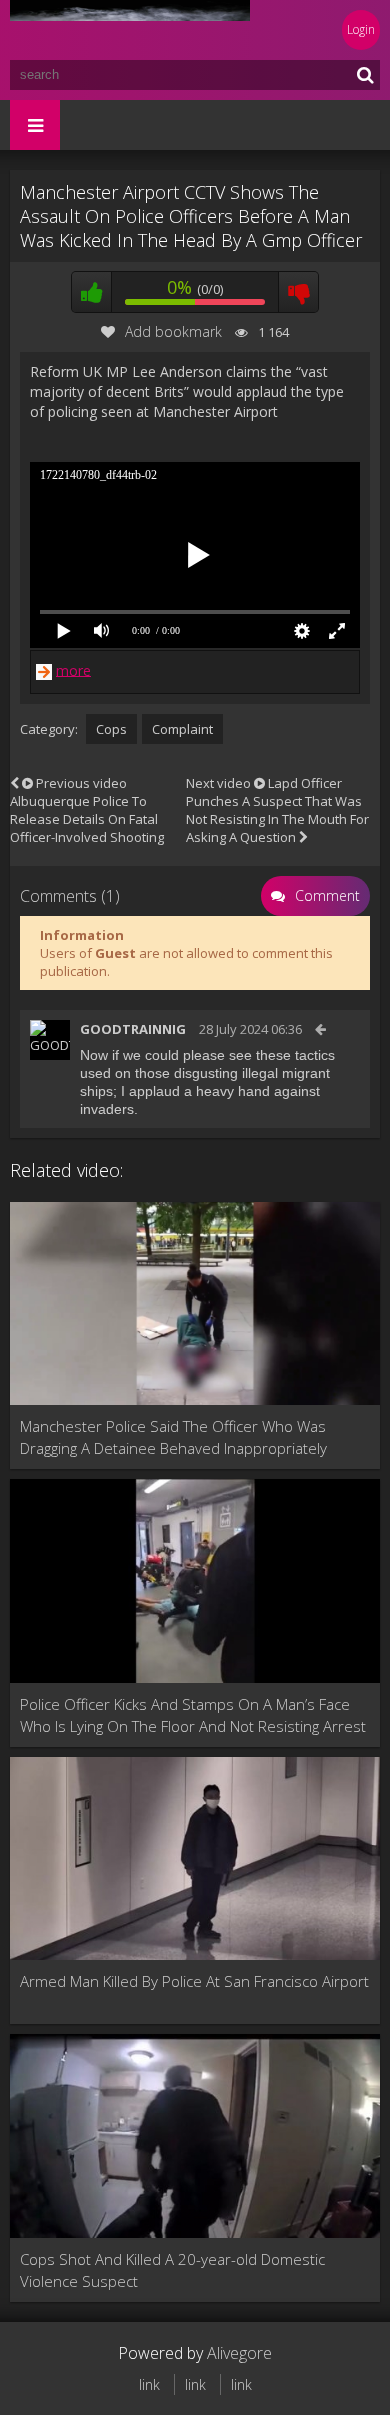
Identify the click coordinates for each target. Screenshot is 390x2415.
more (73, 669)
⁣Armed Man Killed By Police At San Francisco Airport (194, 1981)
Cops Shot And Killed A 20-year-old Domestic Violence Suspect (172, 2270)
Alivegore (239, 2353)
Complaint (182, 729)
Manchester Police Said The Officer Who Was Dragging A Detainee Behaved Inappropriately (173, 1437)
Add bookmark (173, 331)
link (149, 2384)
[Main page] (130, 30)
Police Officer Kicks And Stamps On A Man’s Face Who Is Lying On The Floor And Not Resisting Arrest (193, 1715)
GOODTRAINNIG (133, 1029)
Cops (111, 729)
